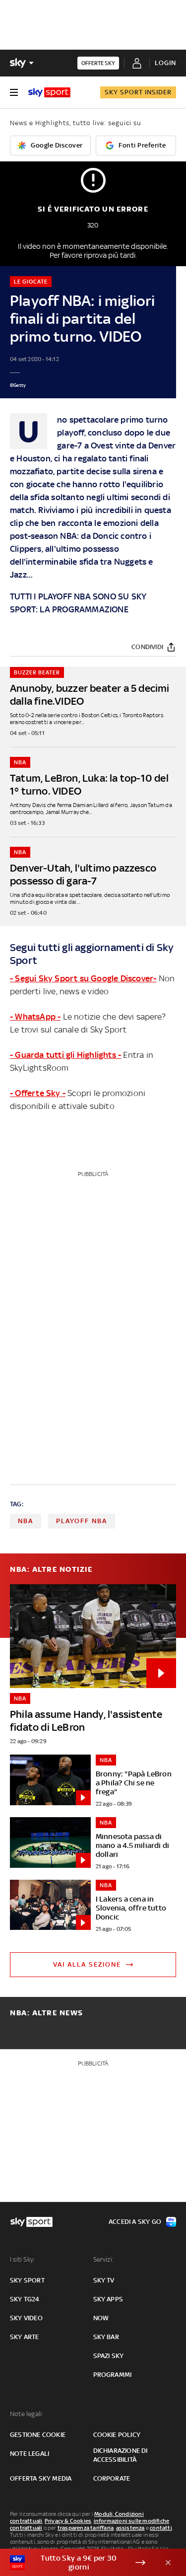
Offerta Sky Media (41, 2478)
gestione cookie (38, 2435)
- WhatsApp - (35, 1017)
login (165, 63)
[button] (78, 2563)
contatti (161, 2528)
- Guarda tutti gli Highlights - (65, 1055)
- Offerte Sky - (38, 1093)
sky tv (104, 2280)
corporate (112, 2478)
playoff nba (82, 1521)
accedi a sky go (135, 2222)
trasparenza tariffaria (86, 2528)
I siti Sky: (22, 2259)
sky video (26, 2318)
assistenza (130, 2528)
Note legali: (27, 2414)
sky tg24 (25, 2299)
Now (101, 2318)
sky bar (106, 2337)
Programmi (113, 2375)
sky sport (27, 2280)
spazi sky (109, 2356)
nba (26, 1521)
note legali (30, 2454)
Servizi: (104, 2259)
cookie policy (117, 2435)
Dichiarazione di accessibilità (121, 2455)
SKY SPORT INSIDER (138, 92)
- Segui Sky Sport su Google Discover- (83, 978)
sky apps (108, 2299)
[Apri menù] (14, 92)
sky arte (25, 2337)
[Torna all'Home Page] (49, 92)
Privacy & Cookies (68, 2521)
